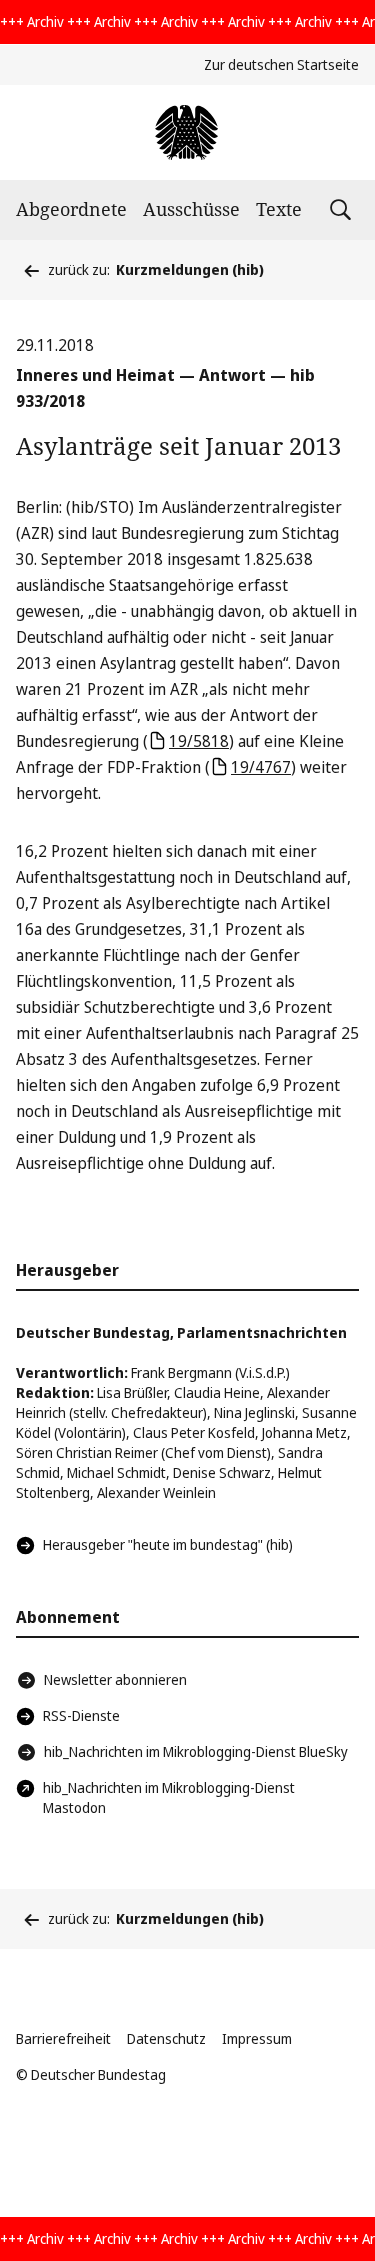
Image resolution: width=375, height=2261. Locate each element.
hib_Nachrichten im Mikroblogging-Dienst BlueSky (196, 1751)
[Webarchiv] (187, 132)
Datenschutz (166, 2038)
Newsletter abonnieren (115, 1679)
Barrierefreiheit (63, 2038)
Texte (279, 209)
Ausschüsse (191, 209)
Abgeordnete (71, 209)
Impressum (257, 2038)
